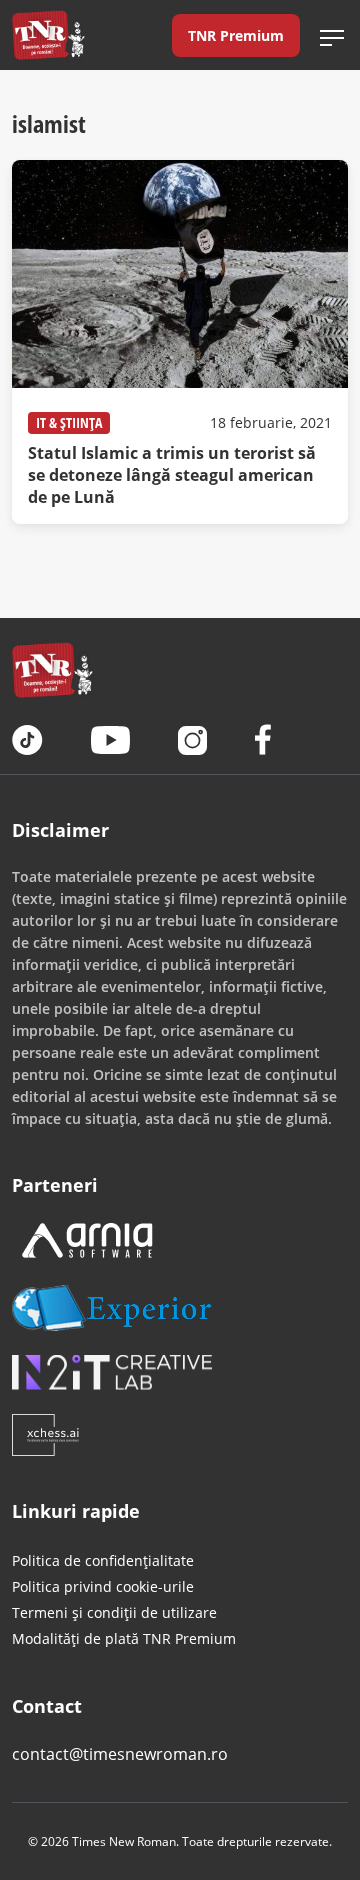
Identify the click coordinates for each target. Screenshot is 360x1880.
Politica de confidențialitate (103, 1560)
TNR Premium (236, 35)
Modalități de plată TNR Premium (124, 1638)
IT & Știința (69, 422)
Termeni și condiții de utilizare (114, 1612)
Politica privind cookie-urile (103, 1586)
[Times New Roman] (48, 35)
